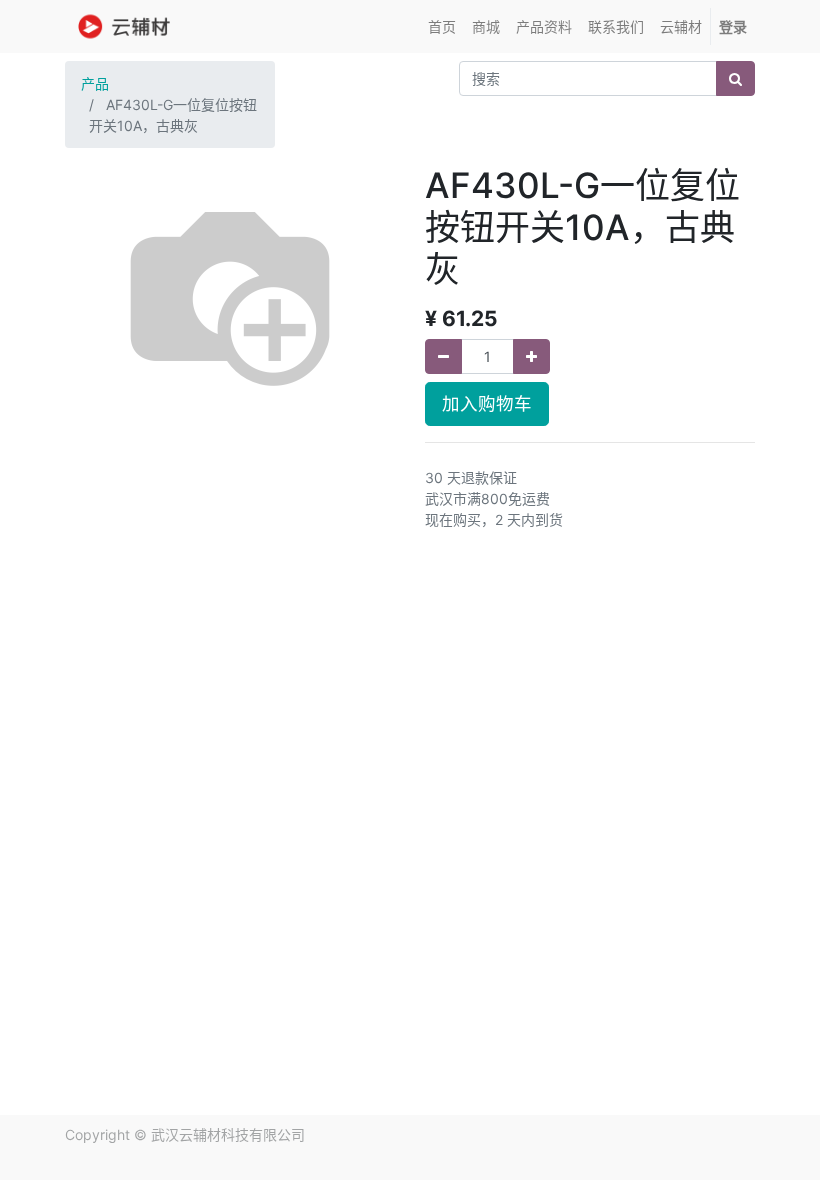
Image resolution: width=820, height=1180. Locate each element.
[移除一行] (443, 356)
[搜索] (735, 78)
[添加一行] (531, 356)
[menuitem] (442, 26)
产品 (95, 83)
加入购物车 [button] (487, 403)
